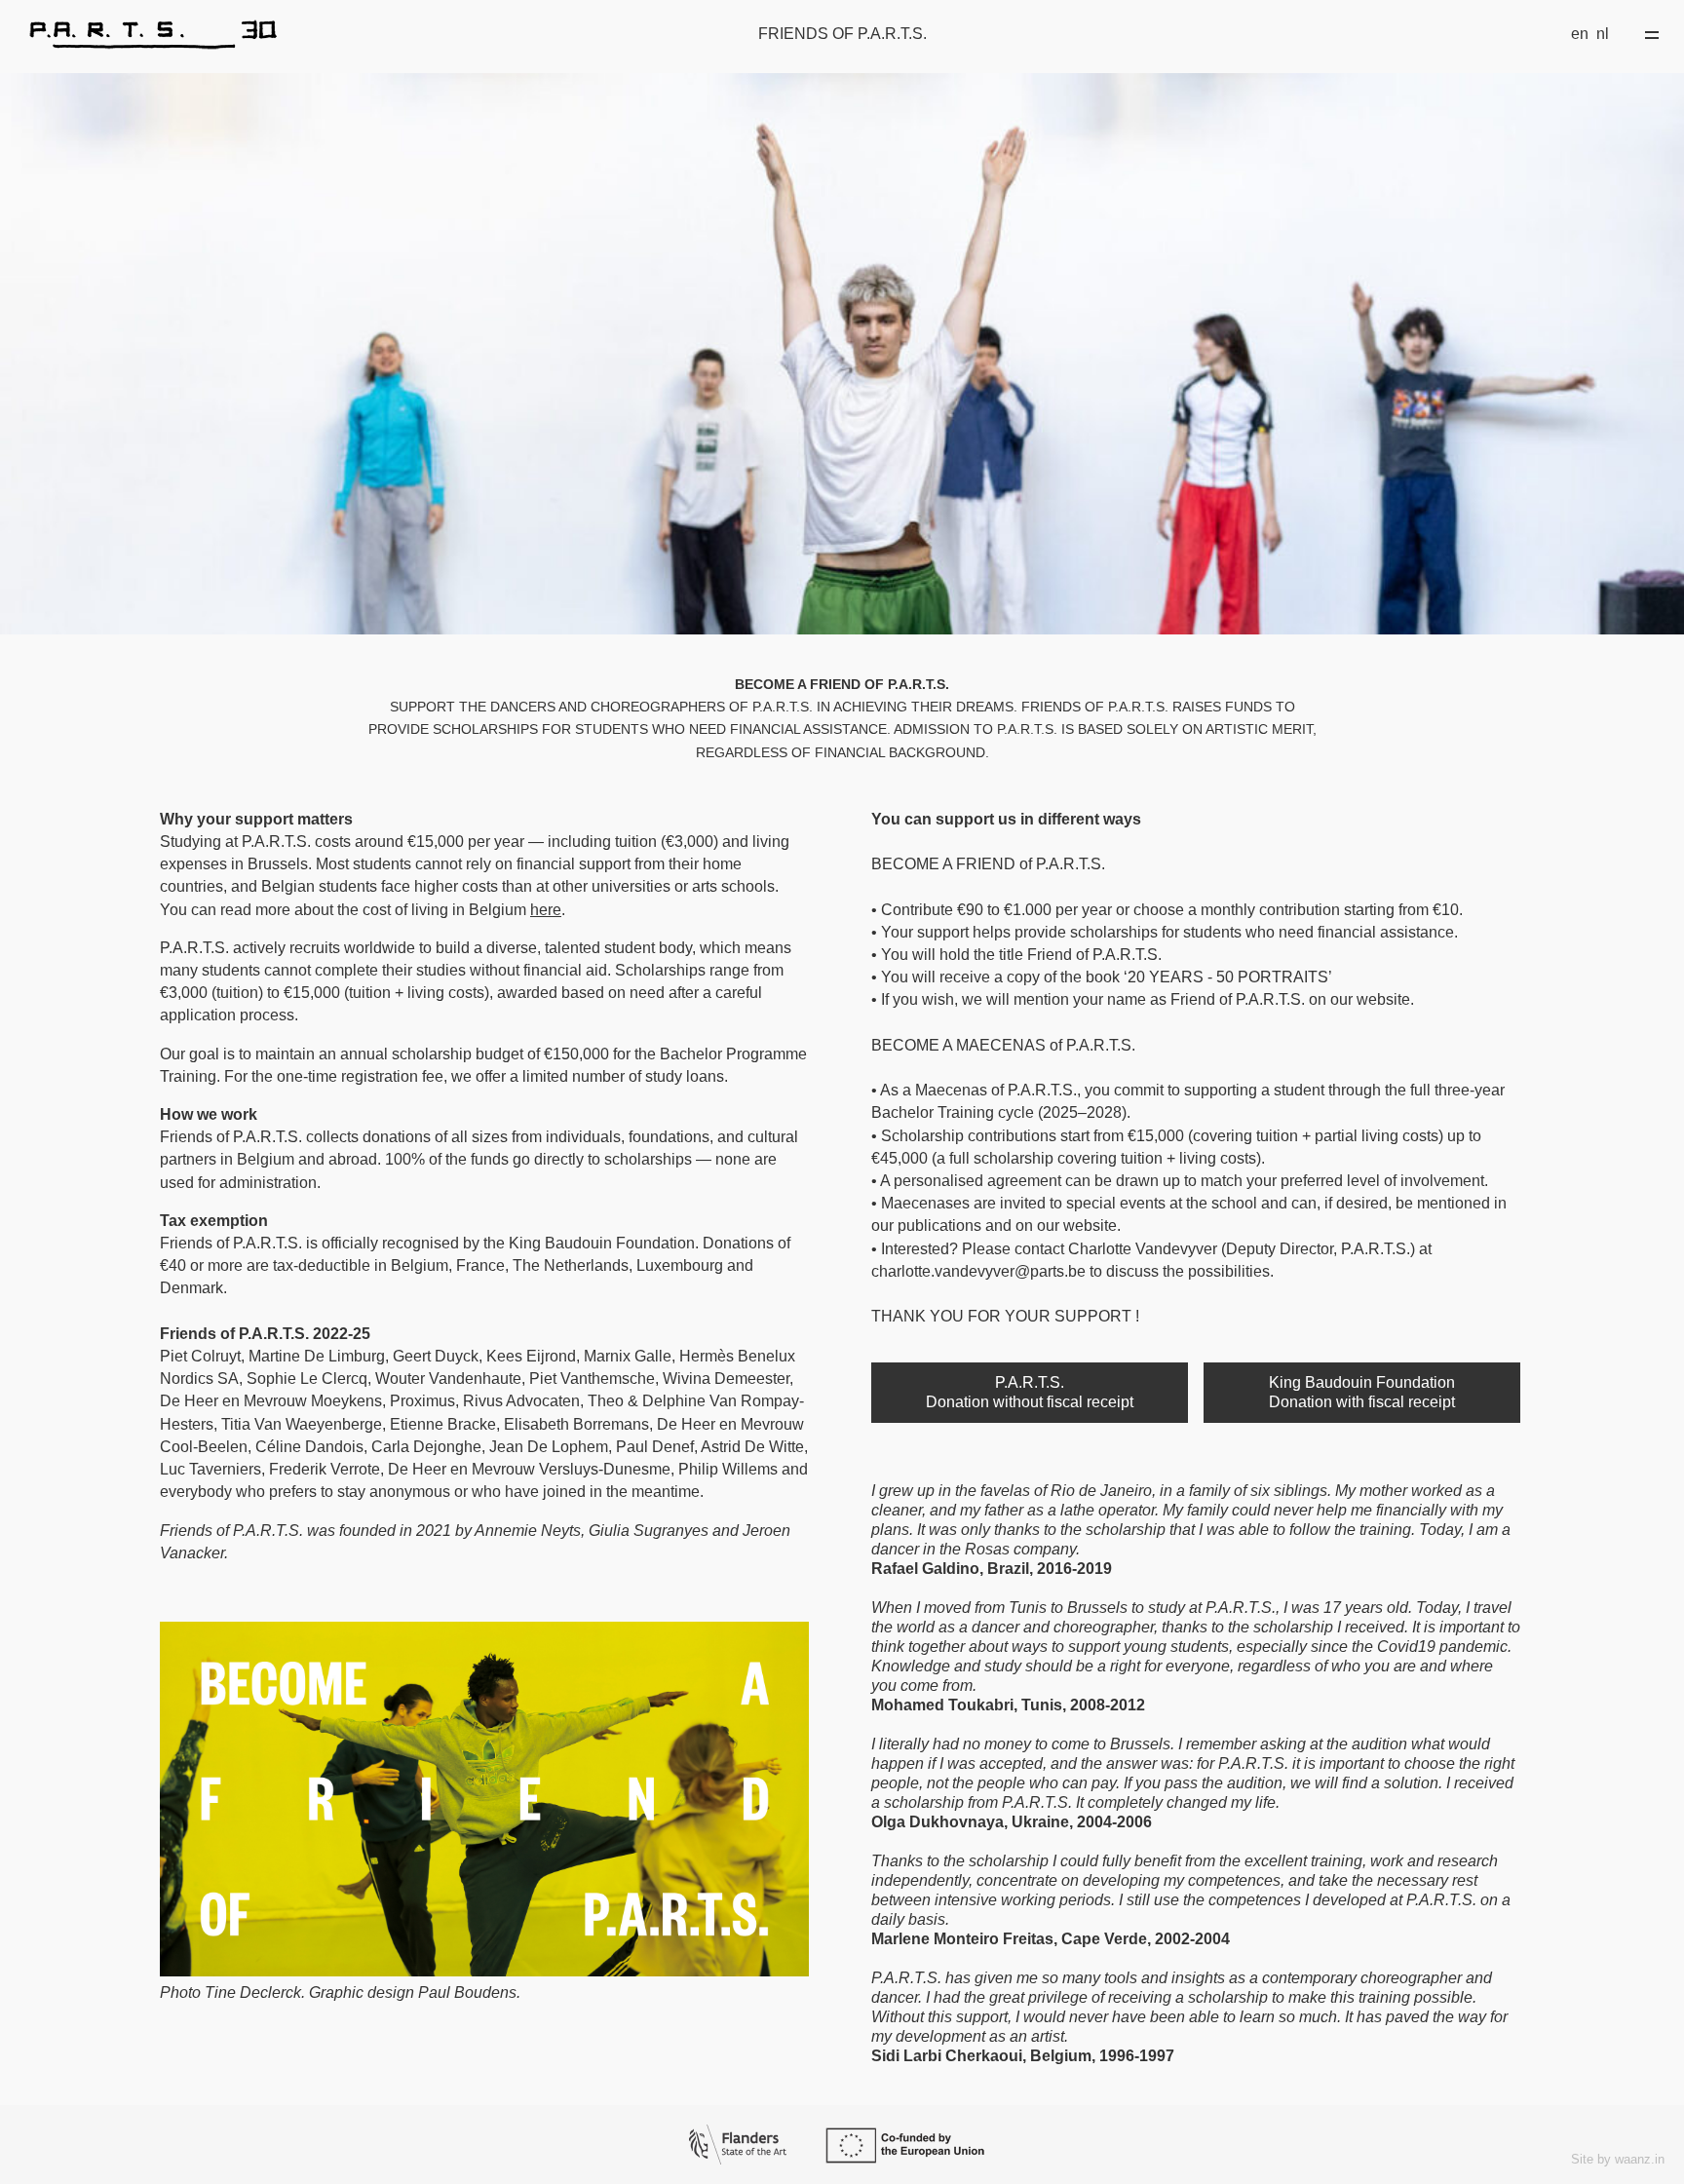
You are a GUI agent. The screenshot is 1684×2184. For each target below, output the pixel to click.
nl (1603, 34)
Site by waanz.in (1618, 2159)
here (546, 910)
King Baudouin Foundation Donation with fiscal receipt (1362, 1392)
